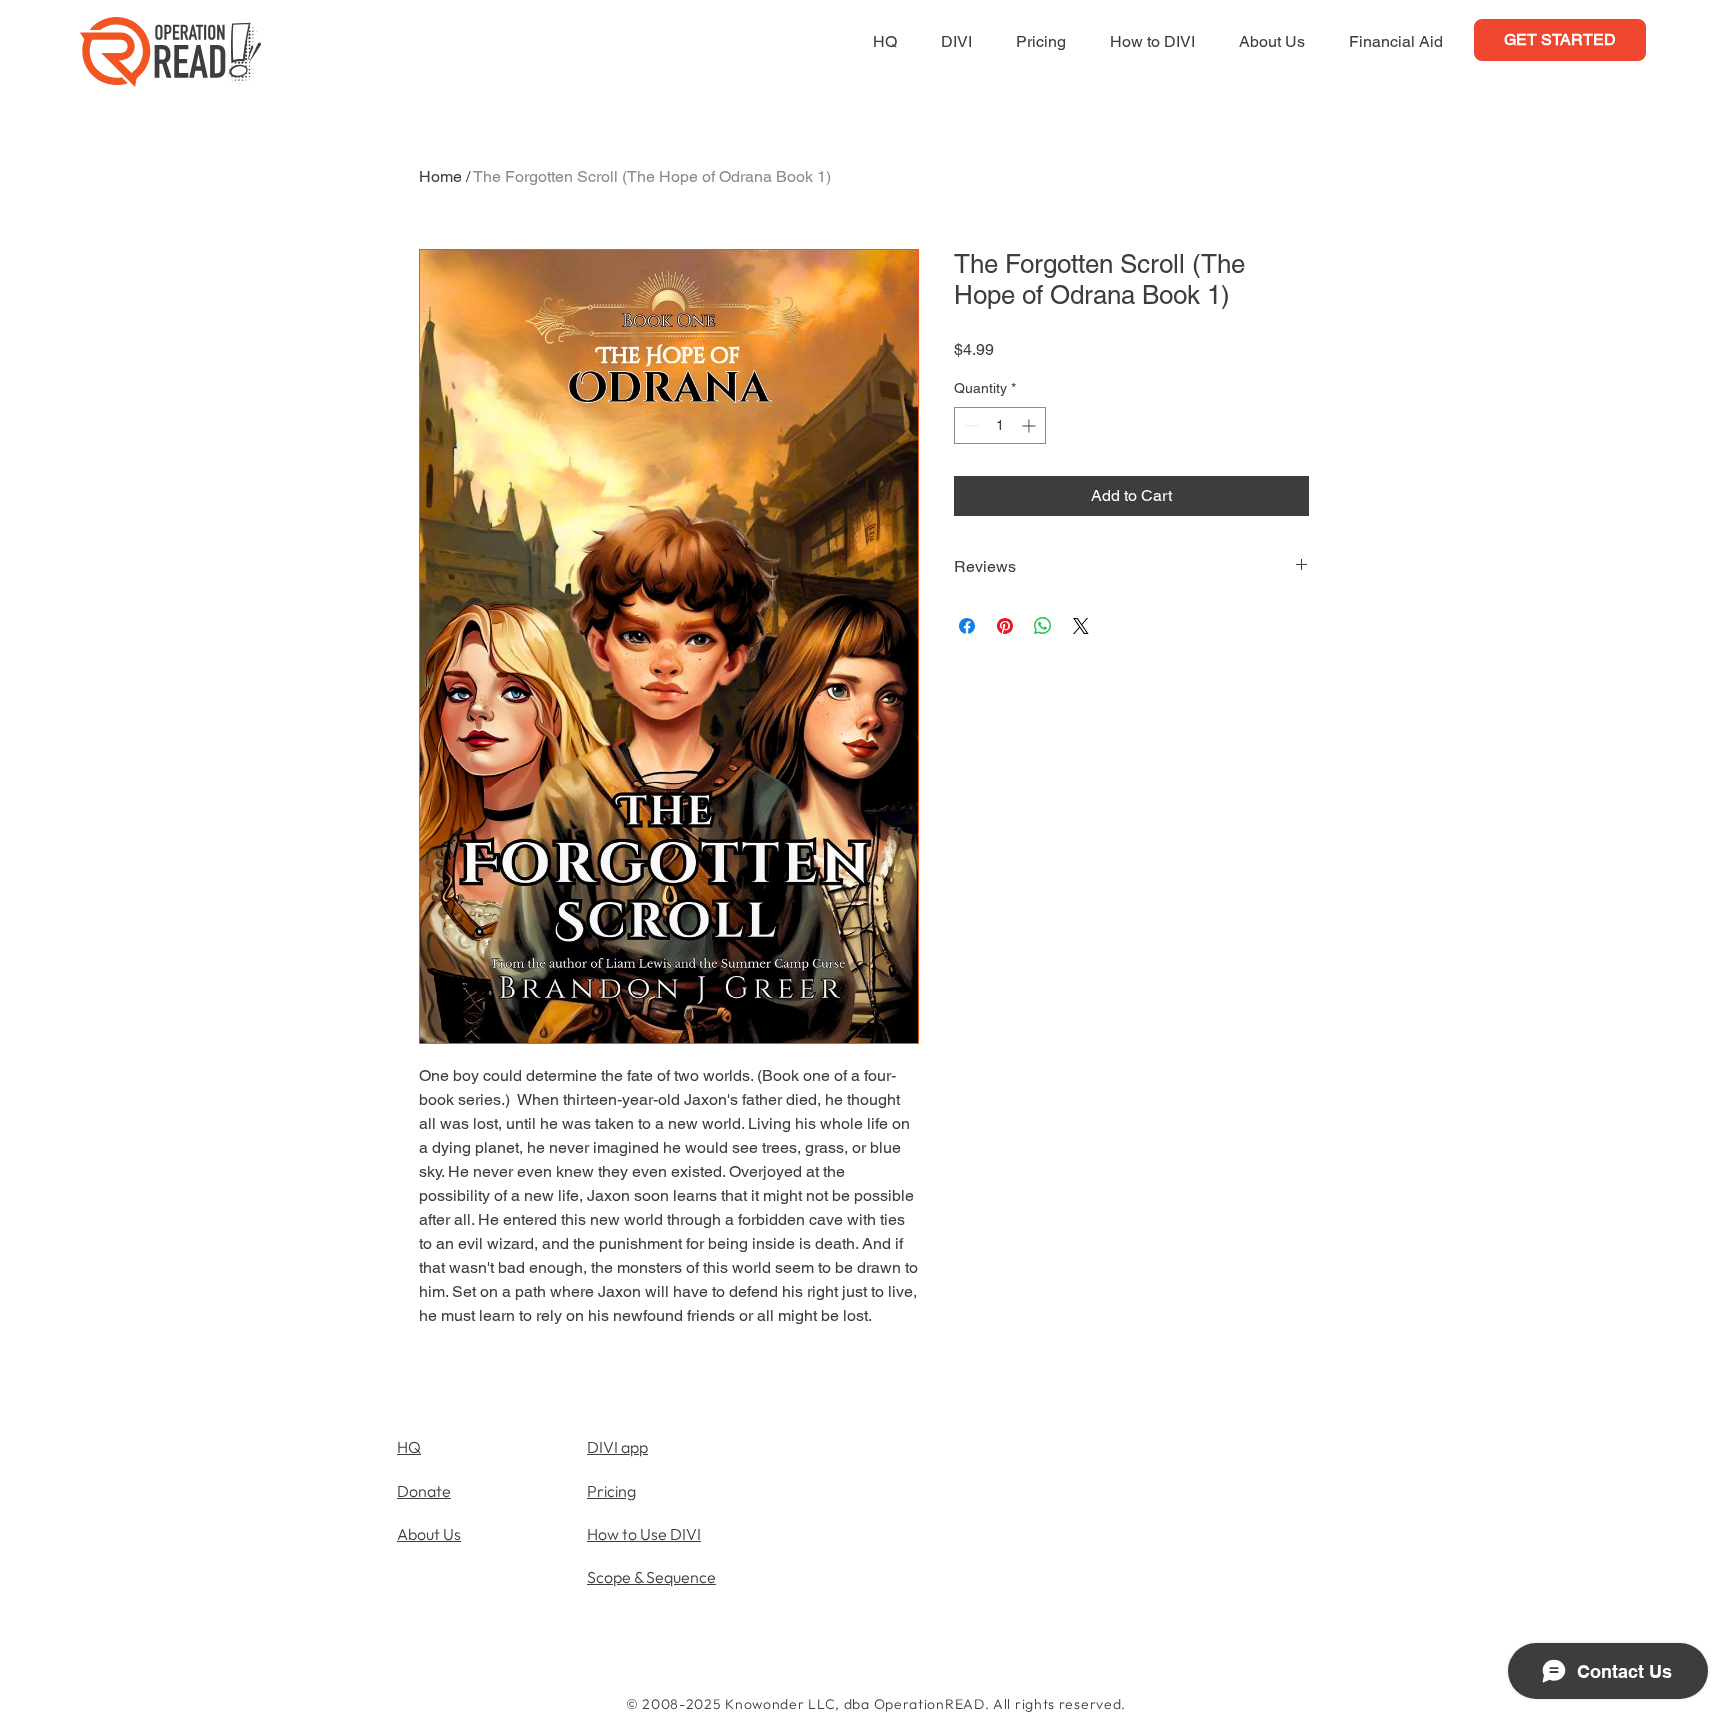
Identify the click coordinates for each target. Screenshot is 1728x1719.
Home (440, 176)
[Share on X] (1081, 626)
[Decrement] (969, 425)
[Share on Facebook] (967, 626)
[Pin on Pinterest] (1005, 626)
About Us (429, 1534)
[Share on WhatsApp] (1043, 626)
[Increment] (1030, 425)
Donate (424, 1491)
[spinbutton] (1000, 425)
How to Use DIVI (644, 1534)
